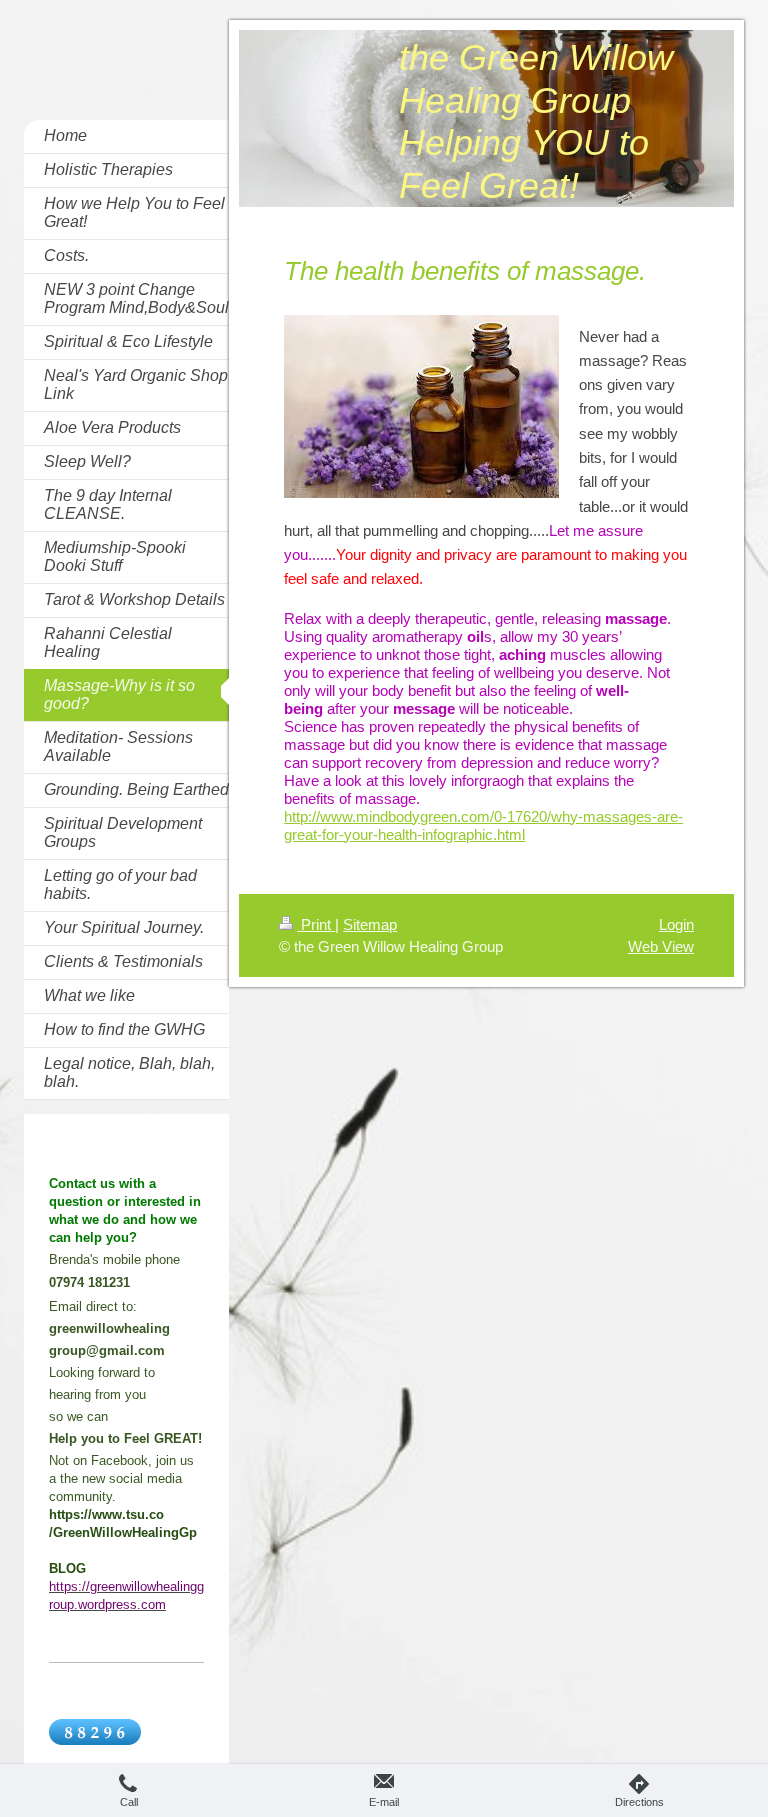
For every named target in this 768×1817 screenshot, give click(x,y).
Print (316, 924)
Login (676, 924)
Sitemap (370, 924)
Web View (661, 946)
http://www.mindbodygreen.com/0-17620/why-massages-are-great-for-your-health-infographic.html (483, 825)
